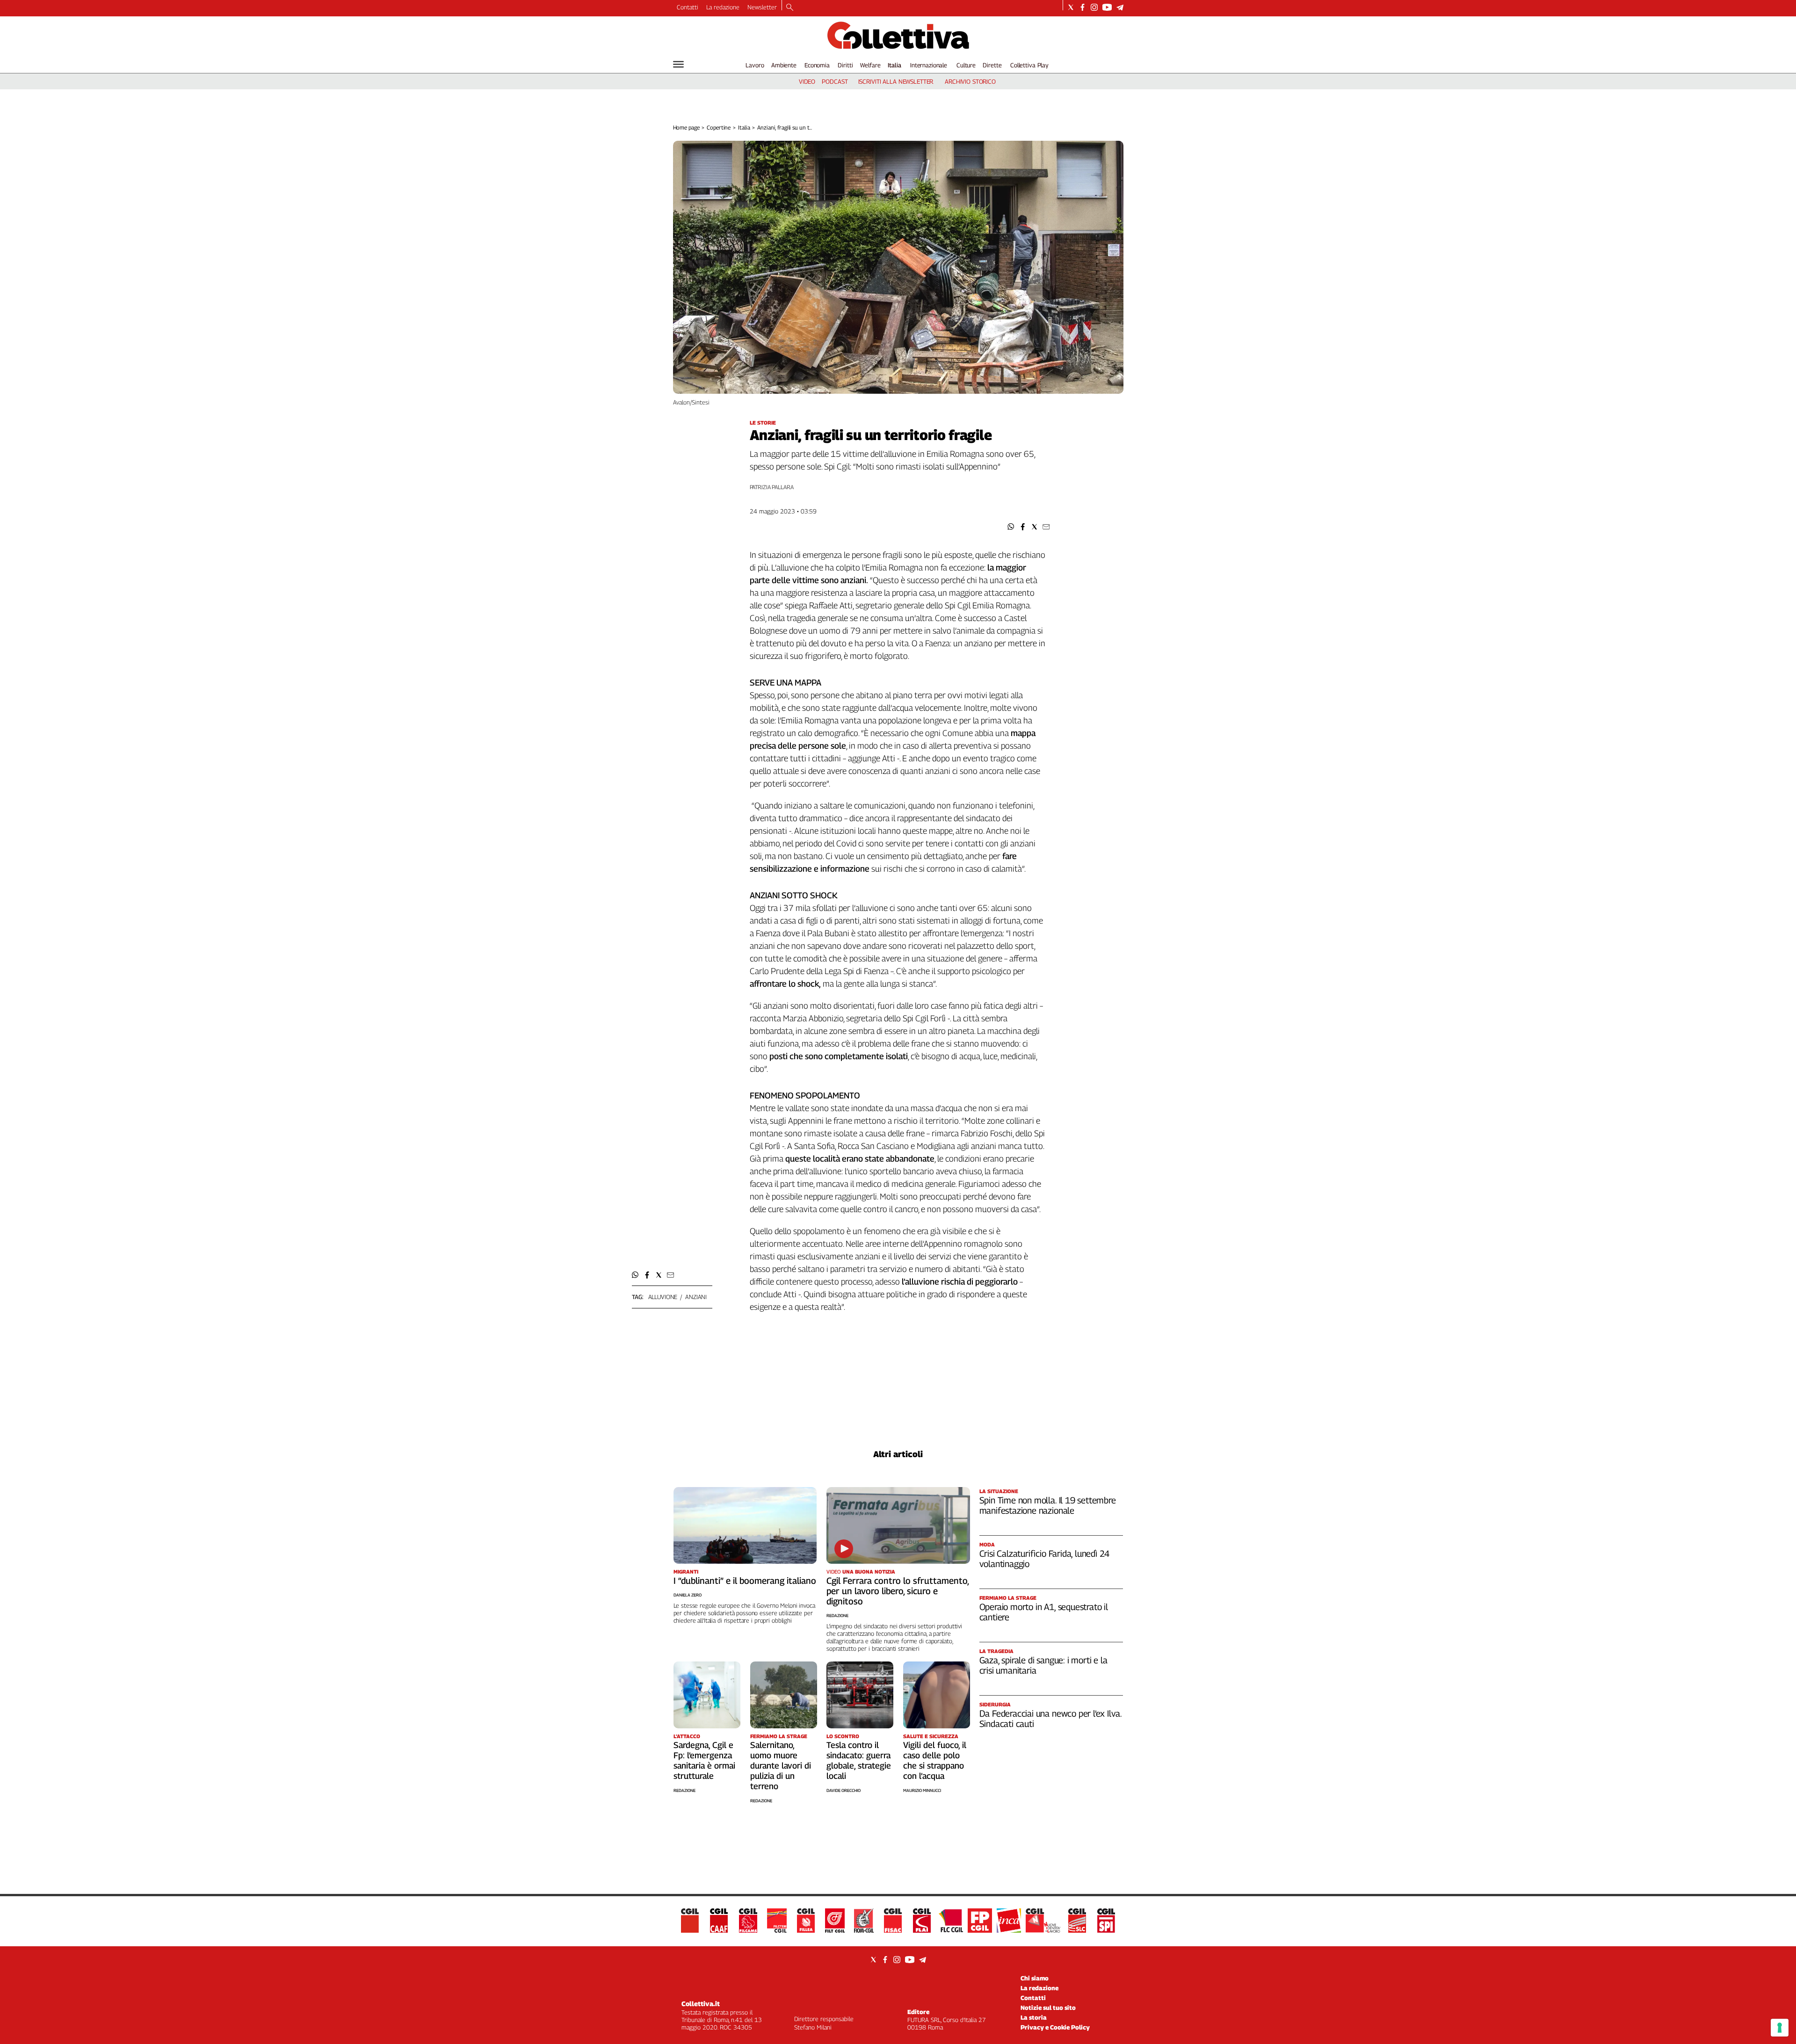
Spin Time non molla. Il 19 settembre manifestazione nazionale (1048, 1505)
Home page (686, 127)
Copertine (719, 127)
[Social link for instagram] (1094, 7)
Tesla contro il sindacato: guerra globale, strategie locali (859, 1760)
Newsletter (762, 7)
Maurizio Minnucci (922, 1790)
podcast (835, 81)
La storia (1034, 2017)
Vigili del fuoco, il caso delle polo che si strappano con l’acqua (935, 1760)
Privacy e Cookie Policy (1055, 2027)
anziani (696, 1297)
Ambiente (784, 65)
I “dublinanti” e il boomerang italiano (745, 1581)
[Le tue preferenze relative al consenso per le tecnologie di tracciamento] (1780, 2028)
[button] (1011, 527)
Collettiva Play (1029, 65)
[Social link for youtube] (1107, 7)
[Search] (790, 8)
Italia (894, 65)
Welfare (870, 65)
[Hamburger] (678, 64)
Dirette (992, 65)
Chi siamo (1035, 1978)
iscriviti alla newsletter (896, 81)
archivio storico (970, 81)
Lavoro (755, 65)
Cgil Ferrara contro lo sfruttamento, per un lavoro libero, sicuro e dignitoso (898, 1591)
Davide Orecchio (844, 1790)
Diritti (845, 65)
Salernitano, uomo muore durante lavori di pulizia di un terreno (781, 1766)
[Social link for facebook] (1083, 7)
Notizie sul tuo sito (1048, 2008)
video (807, 81)
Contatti (688, 7)
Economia (817, 65)
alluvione (663, 1297)
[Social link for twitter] (1071, 7)
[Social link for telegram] (1120, 7)
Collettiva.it (701, 2004)
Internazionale (929, 65)
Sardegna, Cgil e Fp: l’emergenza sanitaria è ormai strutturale (704, 1760)
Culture (966, 65)
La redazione (723, 7)
